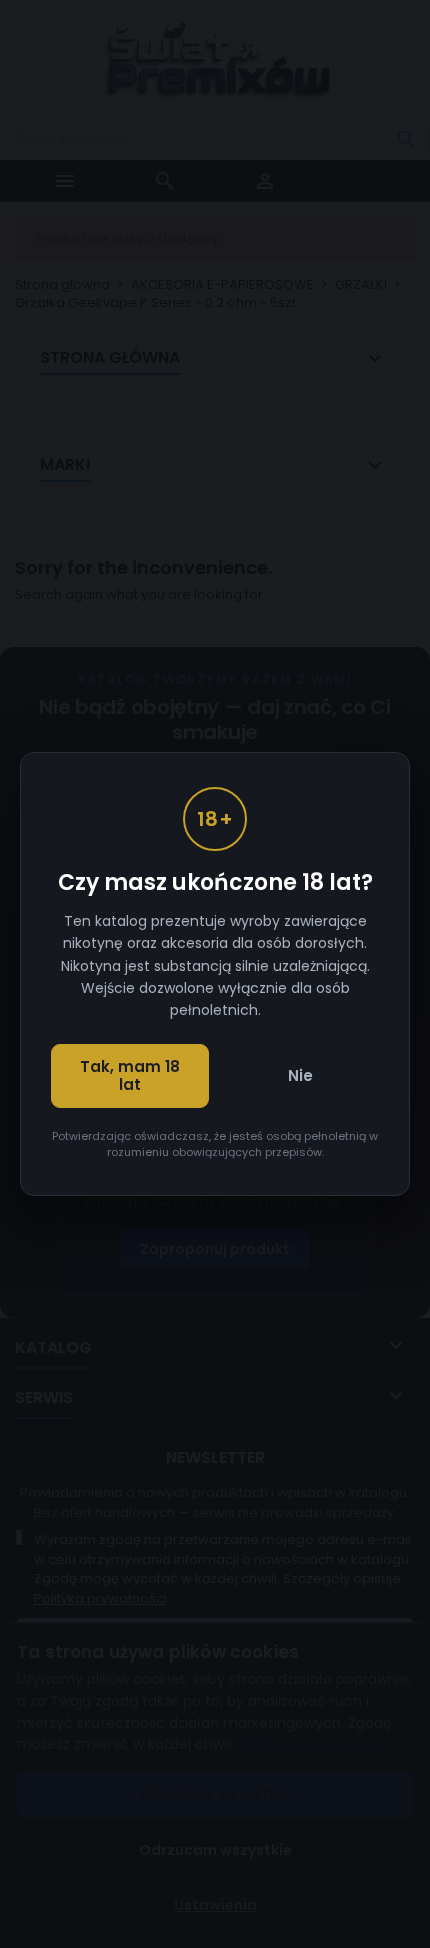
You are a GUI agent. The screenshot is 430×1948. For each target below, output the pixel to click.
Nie (300, 1075)
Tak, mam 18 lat (130, 1075)
